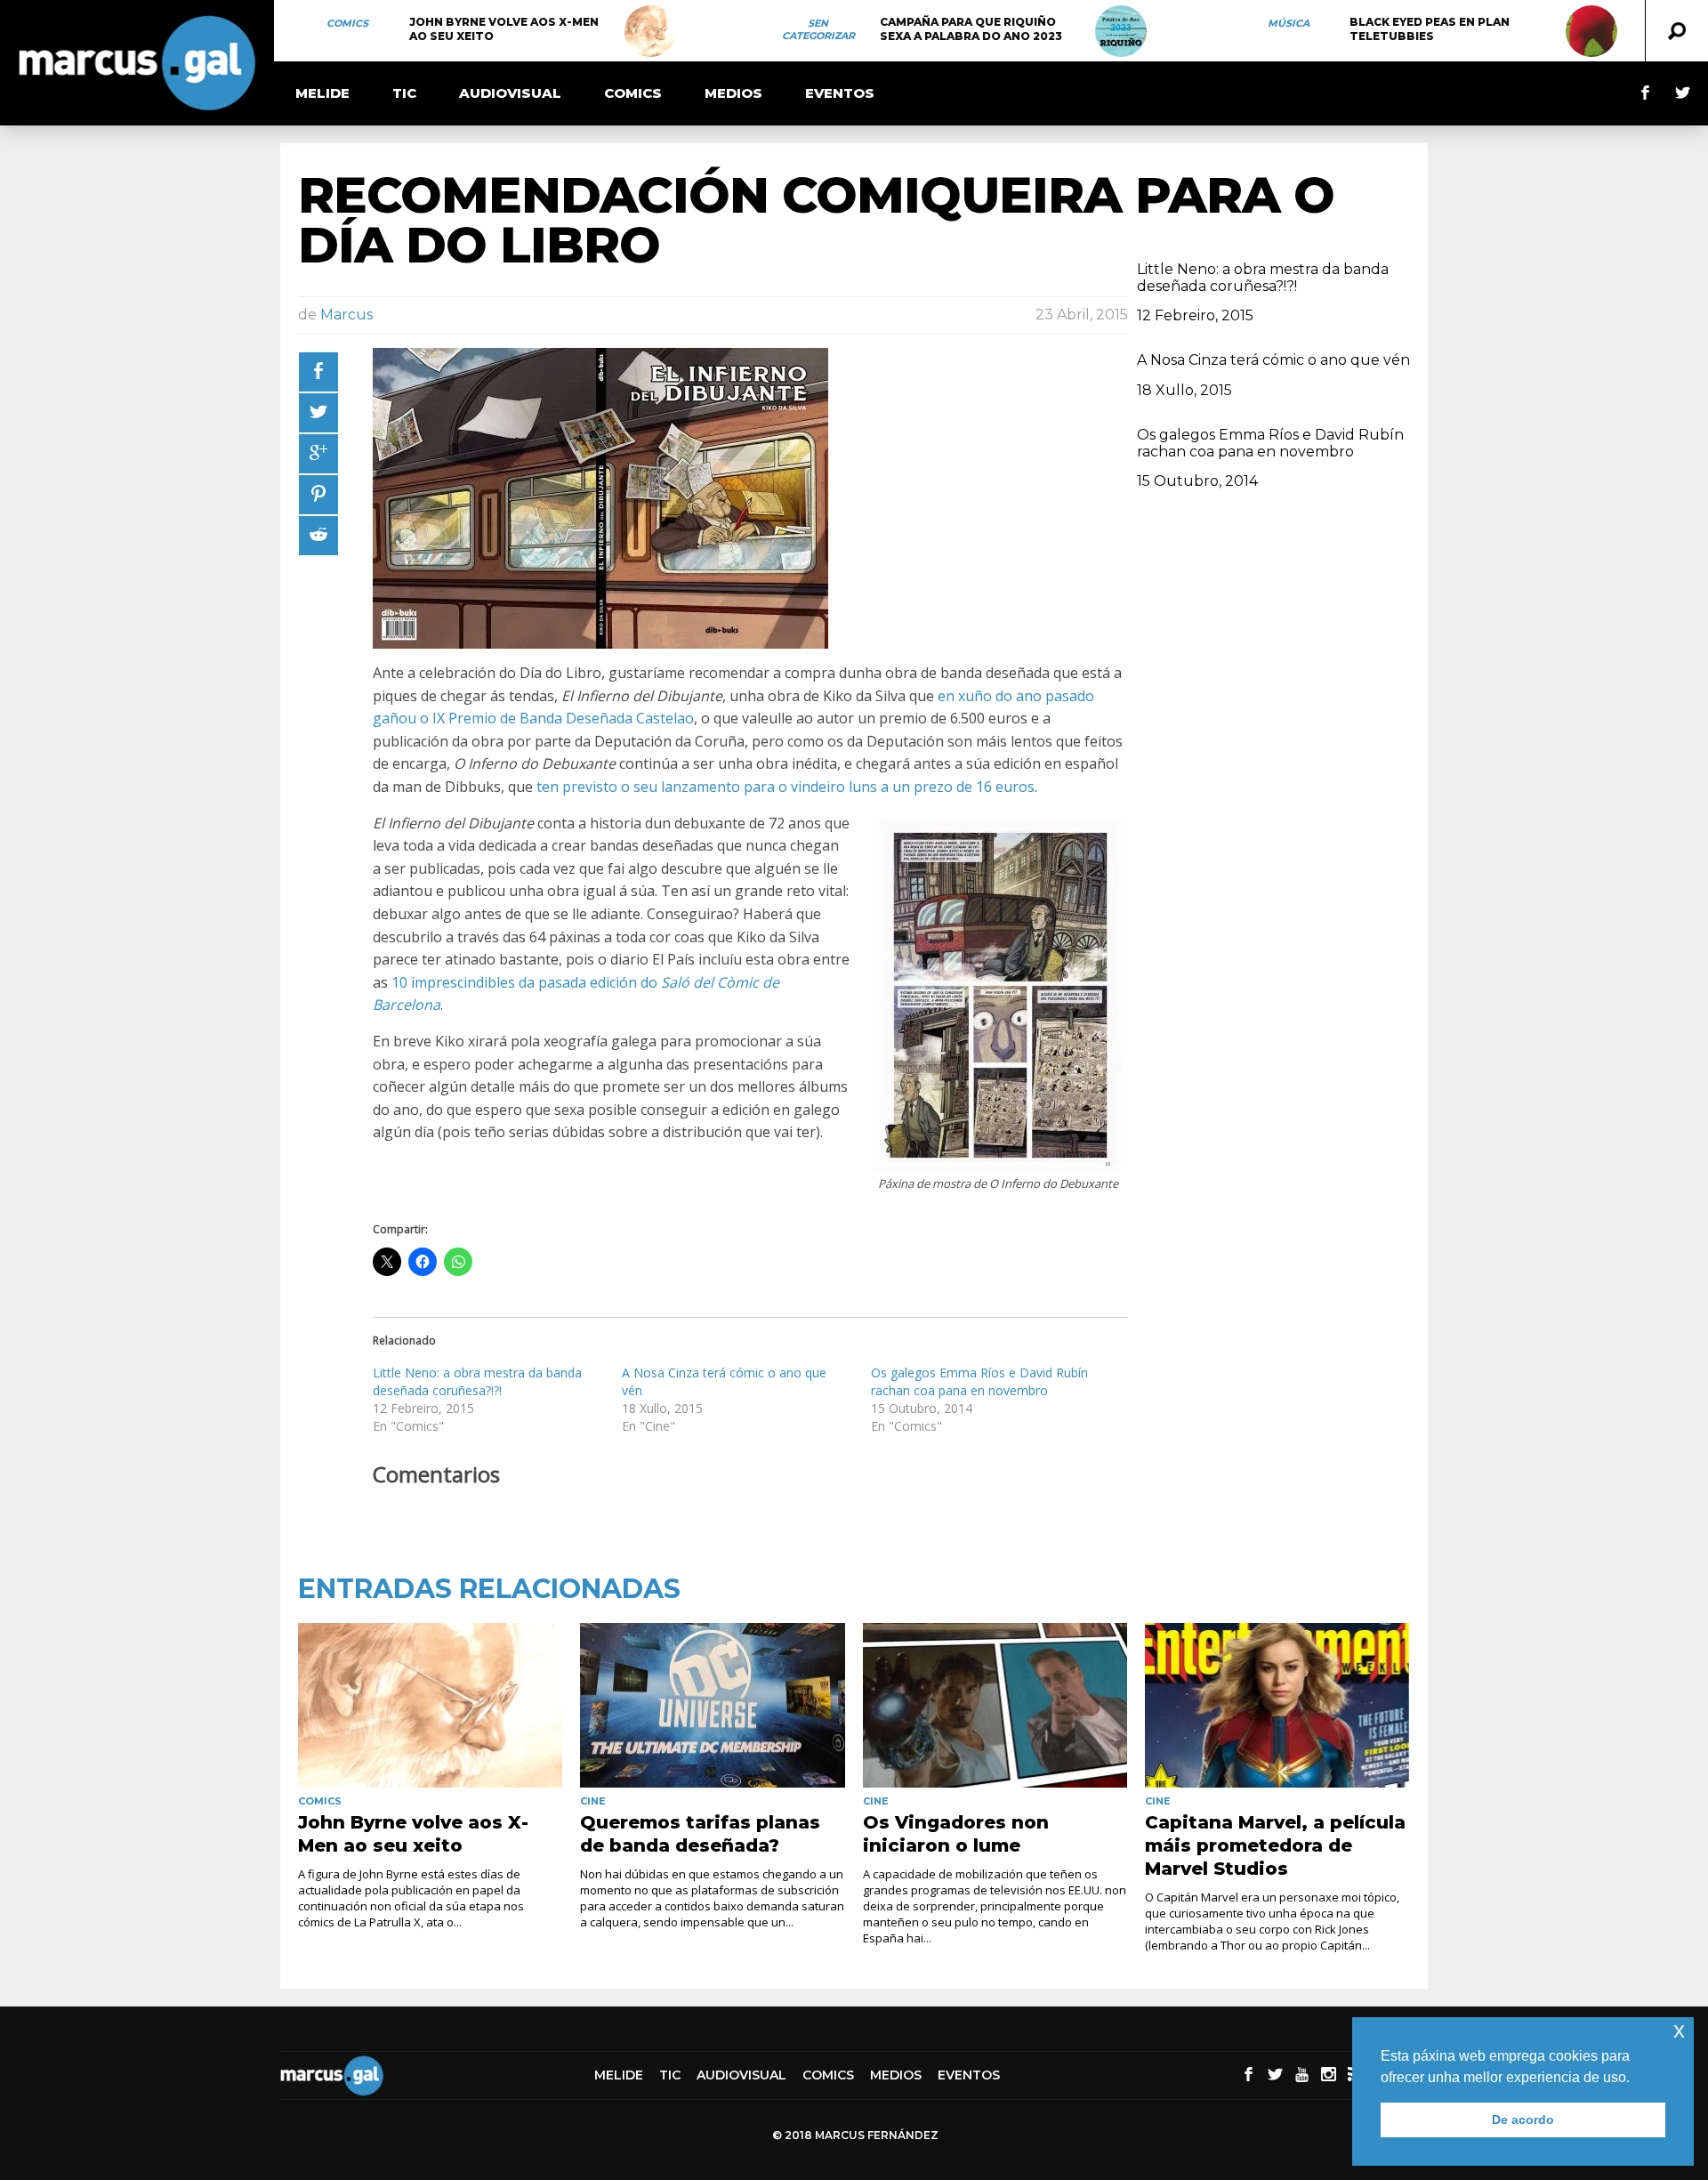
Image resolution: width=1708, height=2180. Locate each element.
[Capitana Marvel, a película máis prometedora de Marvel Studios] (1277, 1706)
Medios (733, 93)
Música (1289, 23)
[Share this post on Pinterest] (318, 495)
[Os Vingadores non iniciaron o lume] (995, 1706)
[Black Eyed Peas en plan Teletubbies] (1591, 31)
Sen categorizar (818, 29)
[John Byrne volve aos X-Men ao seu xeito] (650, 31)
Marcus (346, 315)
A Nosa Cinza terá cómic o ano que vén (1273, 360)
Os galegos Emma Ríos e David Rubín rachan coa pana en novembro (979, 1381)
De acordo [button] (1523, 2119)
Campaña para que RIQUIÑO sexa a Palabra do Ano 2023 (971, 29)
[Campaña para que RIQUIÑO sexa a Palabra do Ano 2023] (1121, 31)
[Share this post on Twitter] (318, 413)
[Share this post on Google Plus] (318, 454)
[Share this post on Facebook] (318, 372)
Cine (593, 1801)
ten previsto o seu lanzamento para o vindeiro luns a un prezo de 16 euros (786, 787)
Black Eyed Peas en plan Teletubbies (1430, 29)
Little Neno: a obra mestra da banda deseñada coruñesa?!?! (477, 1381)
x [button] (1679, 2030)
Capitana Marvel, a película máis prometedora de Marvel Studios (1275, 1845)
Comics (347, 23)
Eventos (840, 93)
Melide (322, 93)
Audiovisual (510, 93)
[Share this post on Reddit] (318, 536)
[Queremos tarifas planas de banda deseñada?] (712, 1706)
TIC (404, 93)
